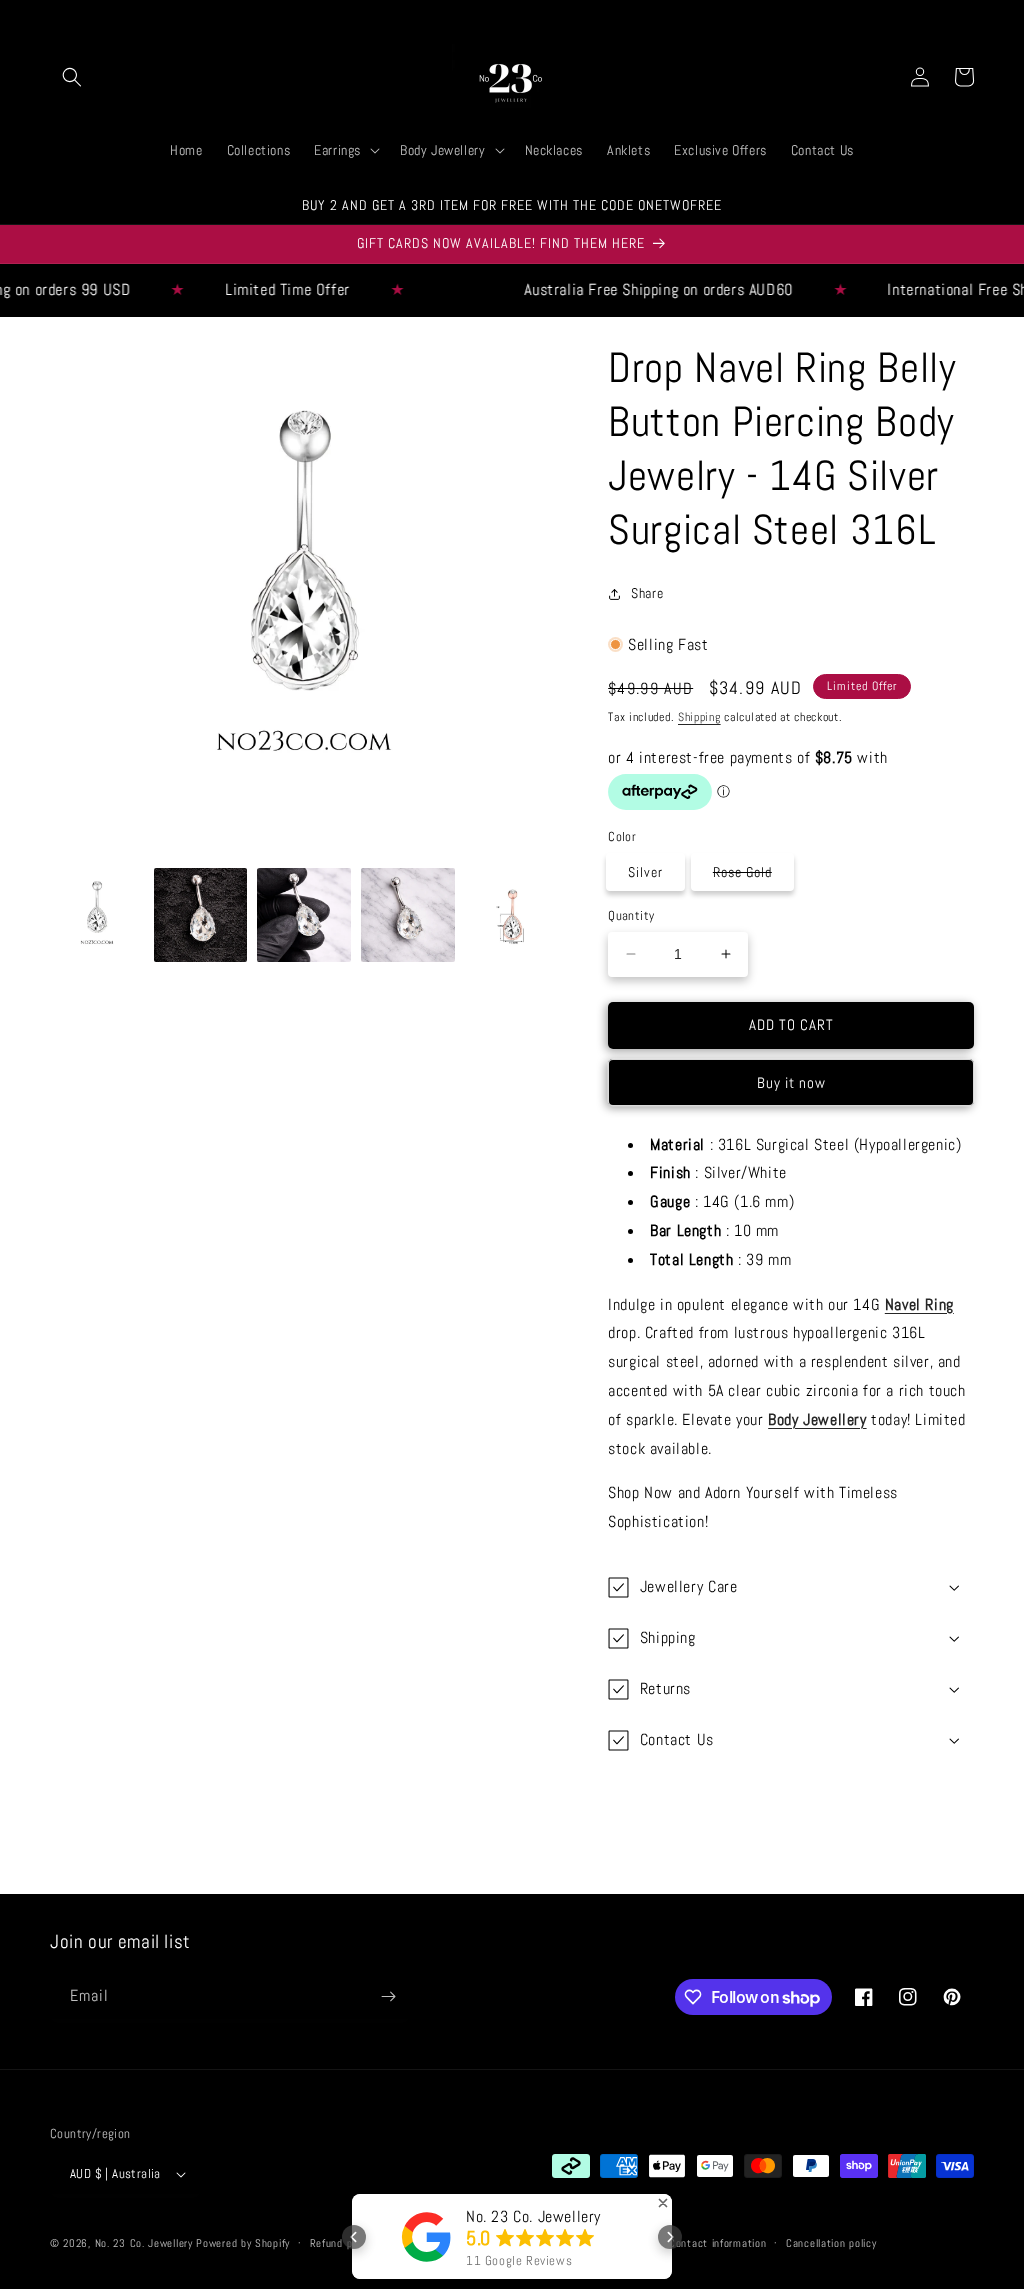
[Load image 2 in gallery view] (201, 915)
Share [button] (647, 593)
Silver (645, 872)
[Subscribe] (388, 1996)
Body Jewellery (817, 1419)
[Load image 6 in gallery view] (512, 915)
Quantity (631, 915)
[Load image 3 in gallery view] (304, 915)
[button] (72, 77)
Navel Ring (919, 1304)
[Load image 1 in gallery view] (97, 915)
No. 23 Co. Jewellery (144, 2243)
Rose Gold (752, 875)
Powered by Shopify (243, 2243)
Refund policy (342, 2243)
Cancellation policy (831, 2243)
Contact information (717, 2243)
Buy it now (791, 1082)
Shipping (699, 717)
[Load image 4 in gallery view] (408, 915)
